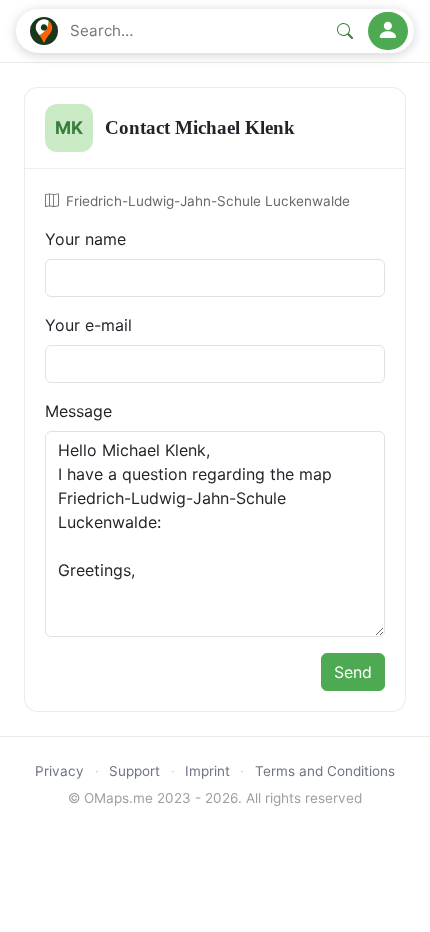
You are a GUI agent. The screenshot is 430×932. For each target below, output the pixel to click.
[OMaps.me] (44, 31)
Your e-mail (88, 325)
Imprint (207, 771)
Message (78, 411)
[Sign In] (388, 31)
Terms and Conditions (325, 771)
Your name (85, 239)
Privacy (59, 771)
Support (134, 771)
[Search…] (345, 31)
